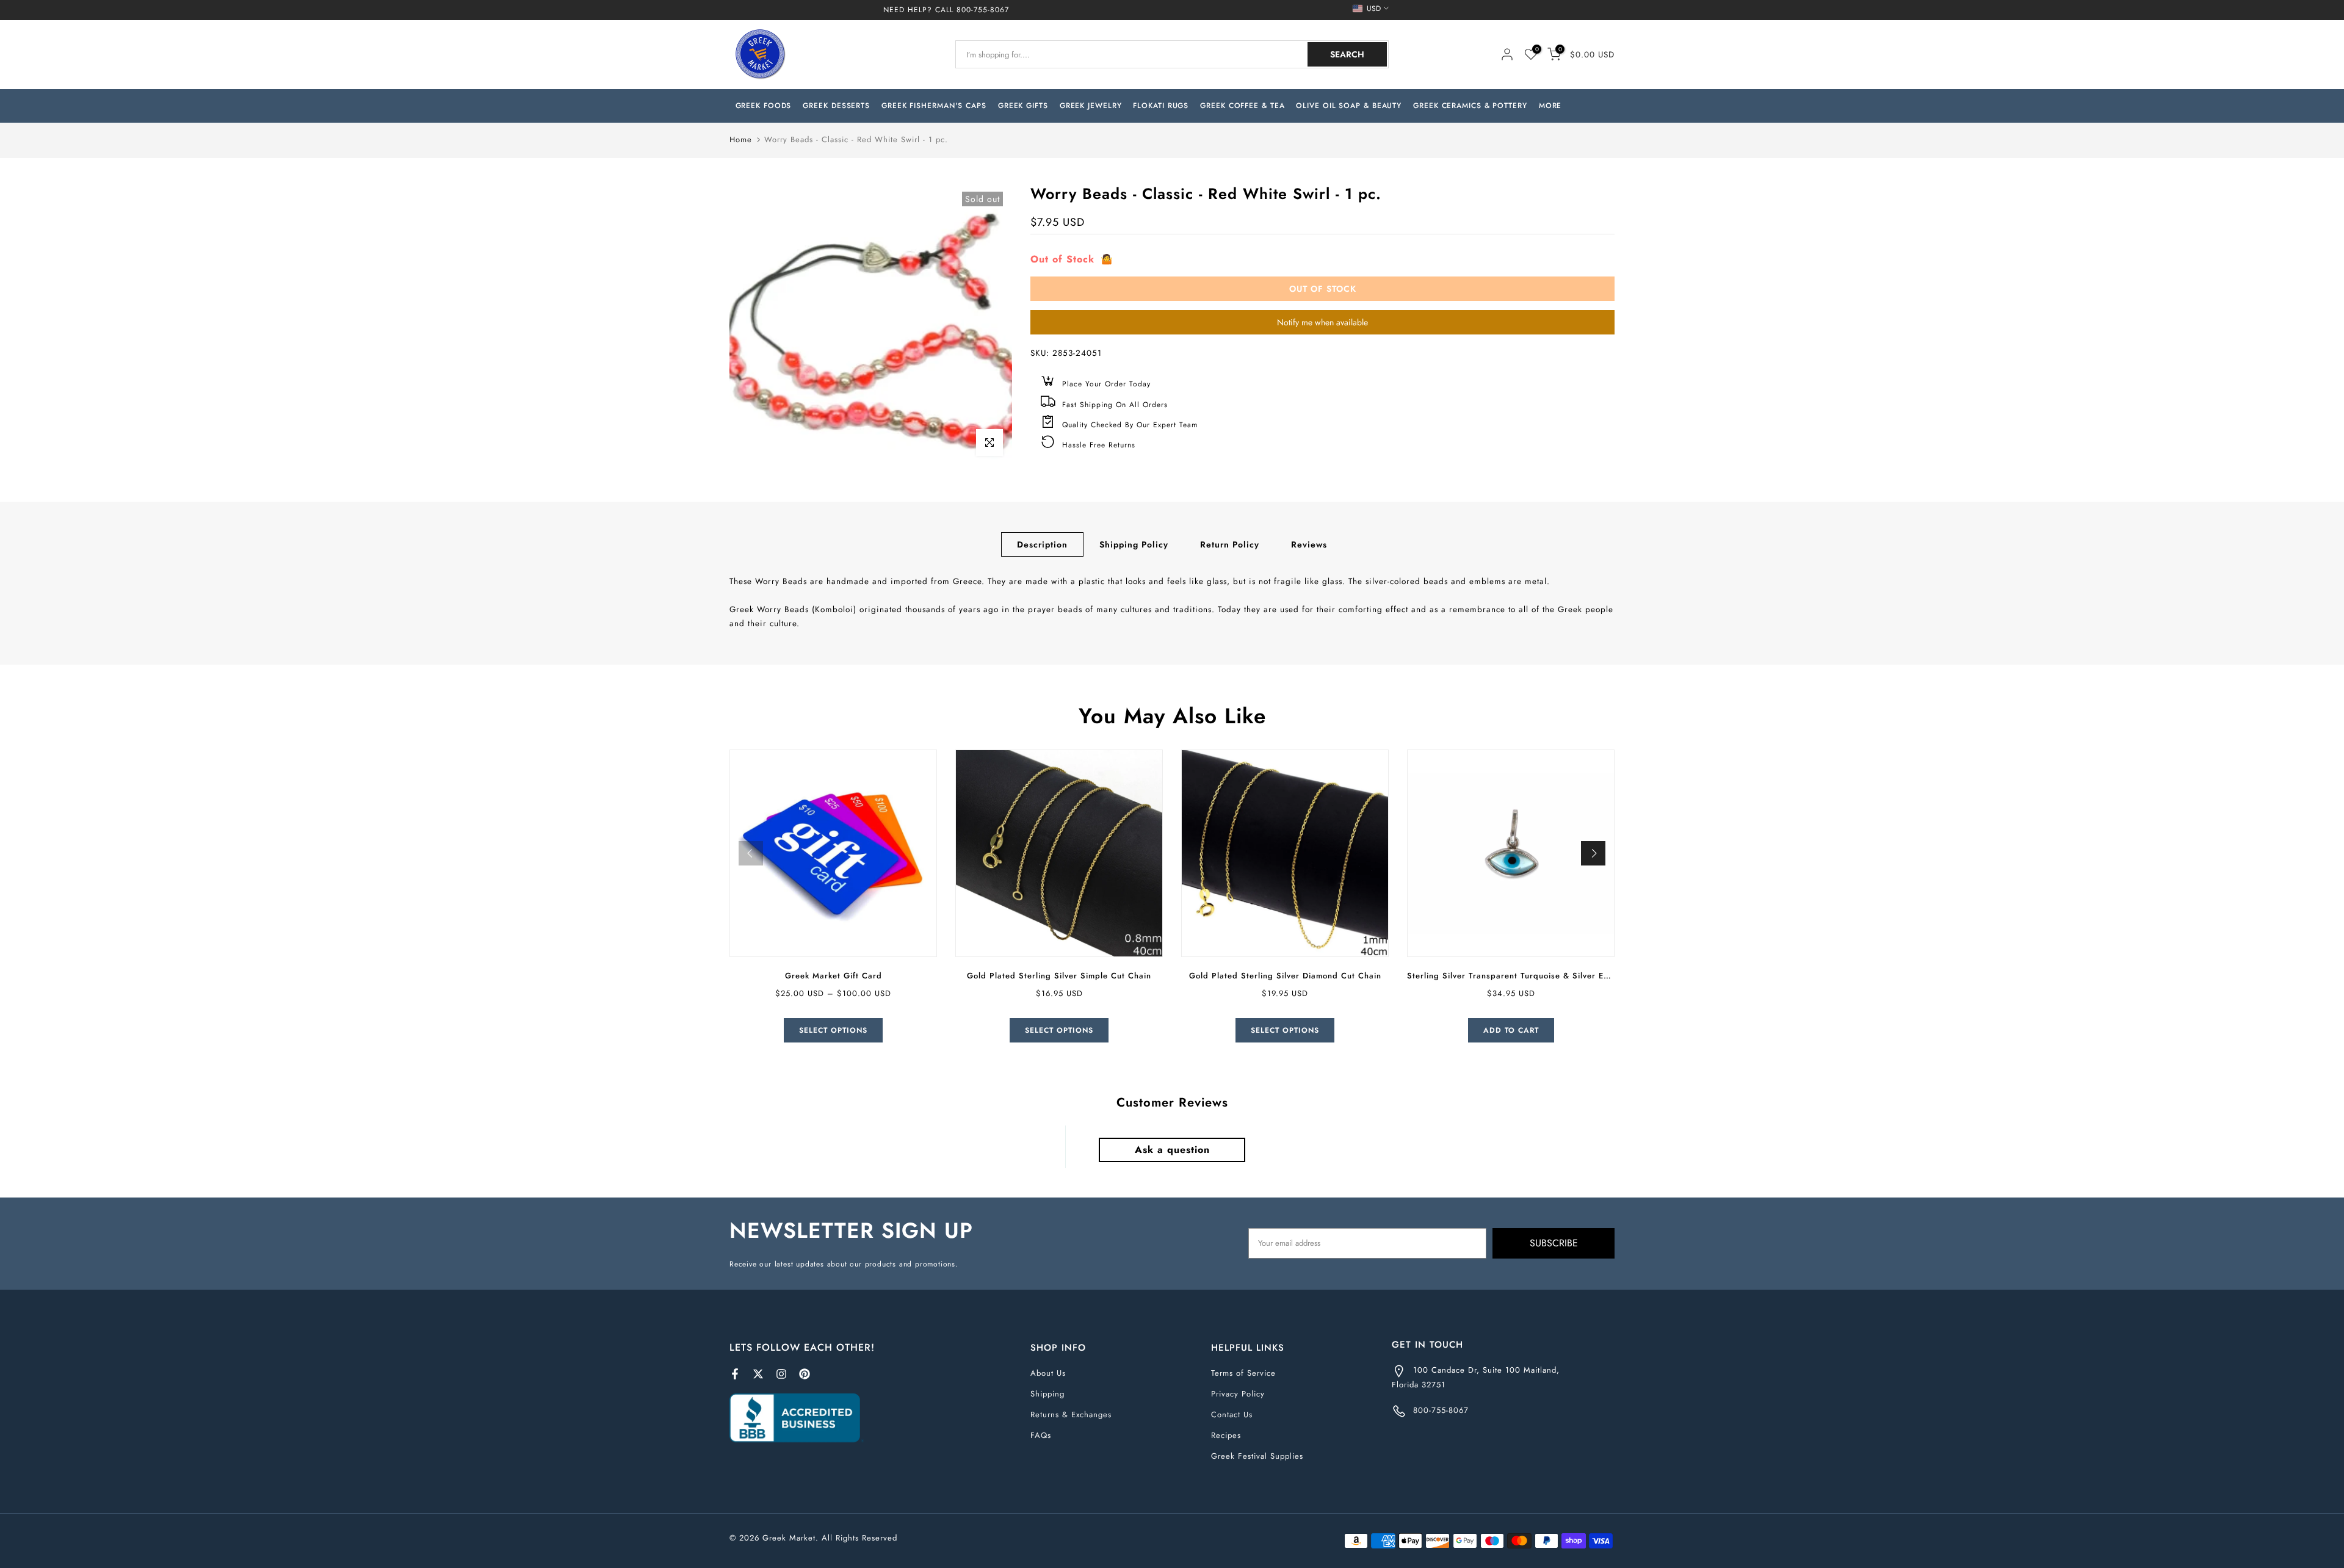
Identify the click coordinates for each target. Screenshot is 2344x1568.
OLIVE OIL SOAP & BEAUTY (1349, 106)
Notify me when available (1322, 322)
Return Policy (1230, 544)
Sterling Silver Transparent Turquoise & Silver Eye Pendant (1528, 976)
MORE (1550, 106)
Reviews (1309, 544)
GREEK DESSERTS (836, 106)
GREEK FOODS (764, 106)
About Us (1048, 1373)
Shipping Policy (1134, 544)
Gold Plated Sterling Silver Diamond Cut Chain (1285, 976)
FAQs (1041, 1435)
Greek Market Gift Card (834, 976)
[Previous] (751, 853)
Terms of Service (1243, 1373)
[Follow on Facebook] (735, 1374)
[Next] (1593, 853)
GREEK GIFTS (1023, 106)
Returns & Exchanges (1071, 1414)
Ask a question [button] (1172, 1150)
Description (1042, 544)
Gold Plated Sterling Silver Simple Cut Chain (1059, 976)
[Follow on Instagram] (781, 1374)
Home (741, 139)
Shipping (1047, 1394)
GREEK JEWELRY (1091, 106)
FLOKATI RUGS (1161, 106)
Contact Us (1232, 1414)
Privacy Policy (1238, 1394)
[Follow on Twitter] (758, 1374)
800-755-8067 (983, 10)
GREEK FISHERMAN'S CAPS (934, 106)
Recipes (1226, 1435)
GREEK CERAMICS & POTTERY (1470, 106)
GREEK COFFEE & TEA (1242, 106)
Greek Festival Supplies (1257, 1456)
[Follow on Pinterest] (805, 1374)
